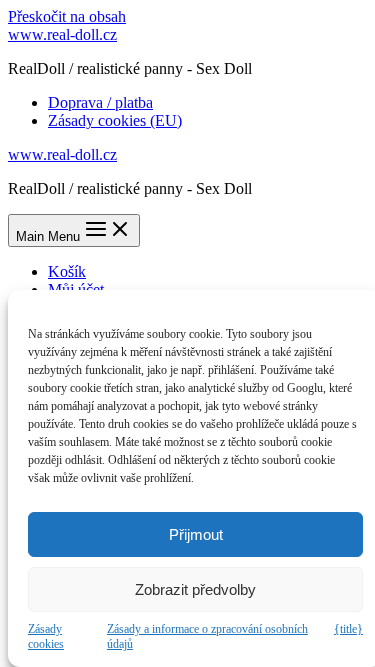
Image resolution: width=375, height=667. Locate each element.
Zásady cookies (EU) (115, 120)
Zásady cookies (46, 636)
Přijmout (196, 534)
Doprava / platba (100, 102)
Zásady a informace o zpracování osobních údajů (207, 636)
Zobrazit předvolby (195, 589)
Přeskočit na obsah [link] (67, 16)
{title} (348, 629)
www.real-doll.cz (62, 34)
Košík (67, 271)
